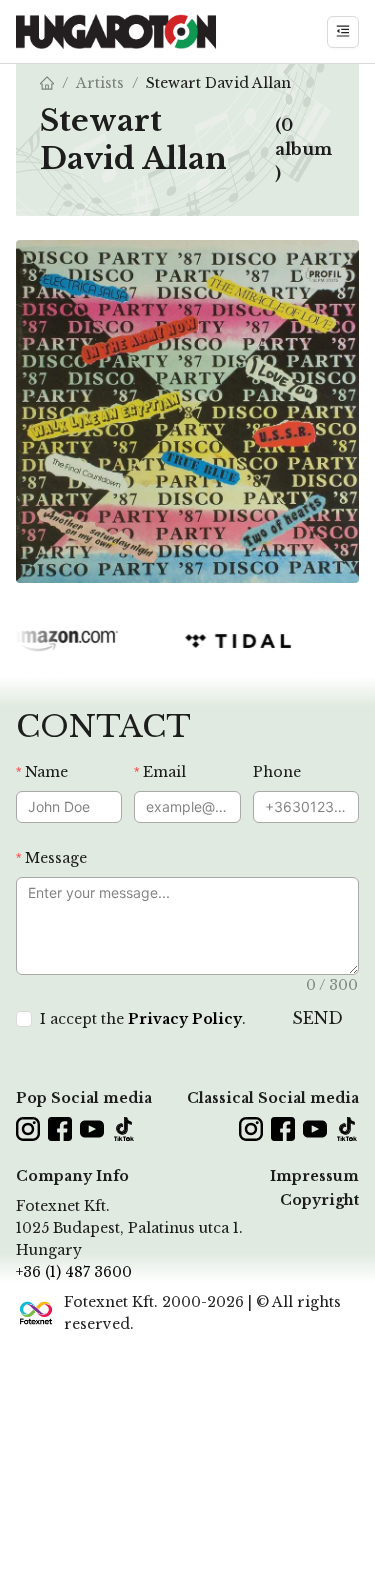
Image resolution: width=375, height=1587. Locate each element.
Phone (277, 772)
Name (46, 772)
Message (56, 858)
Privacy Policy (185, 1019)
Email (164, 772)
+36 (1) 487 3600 (74, 1272)
